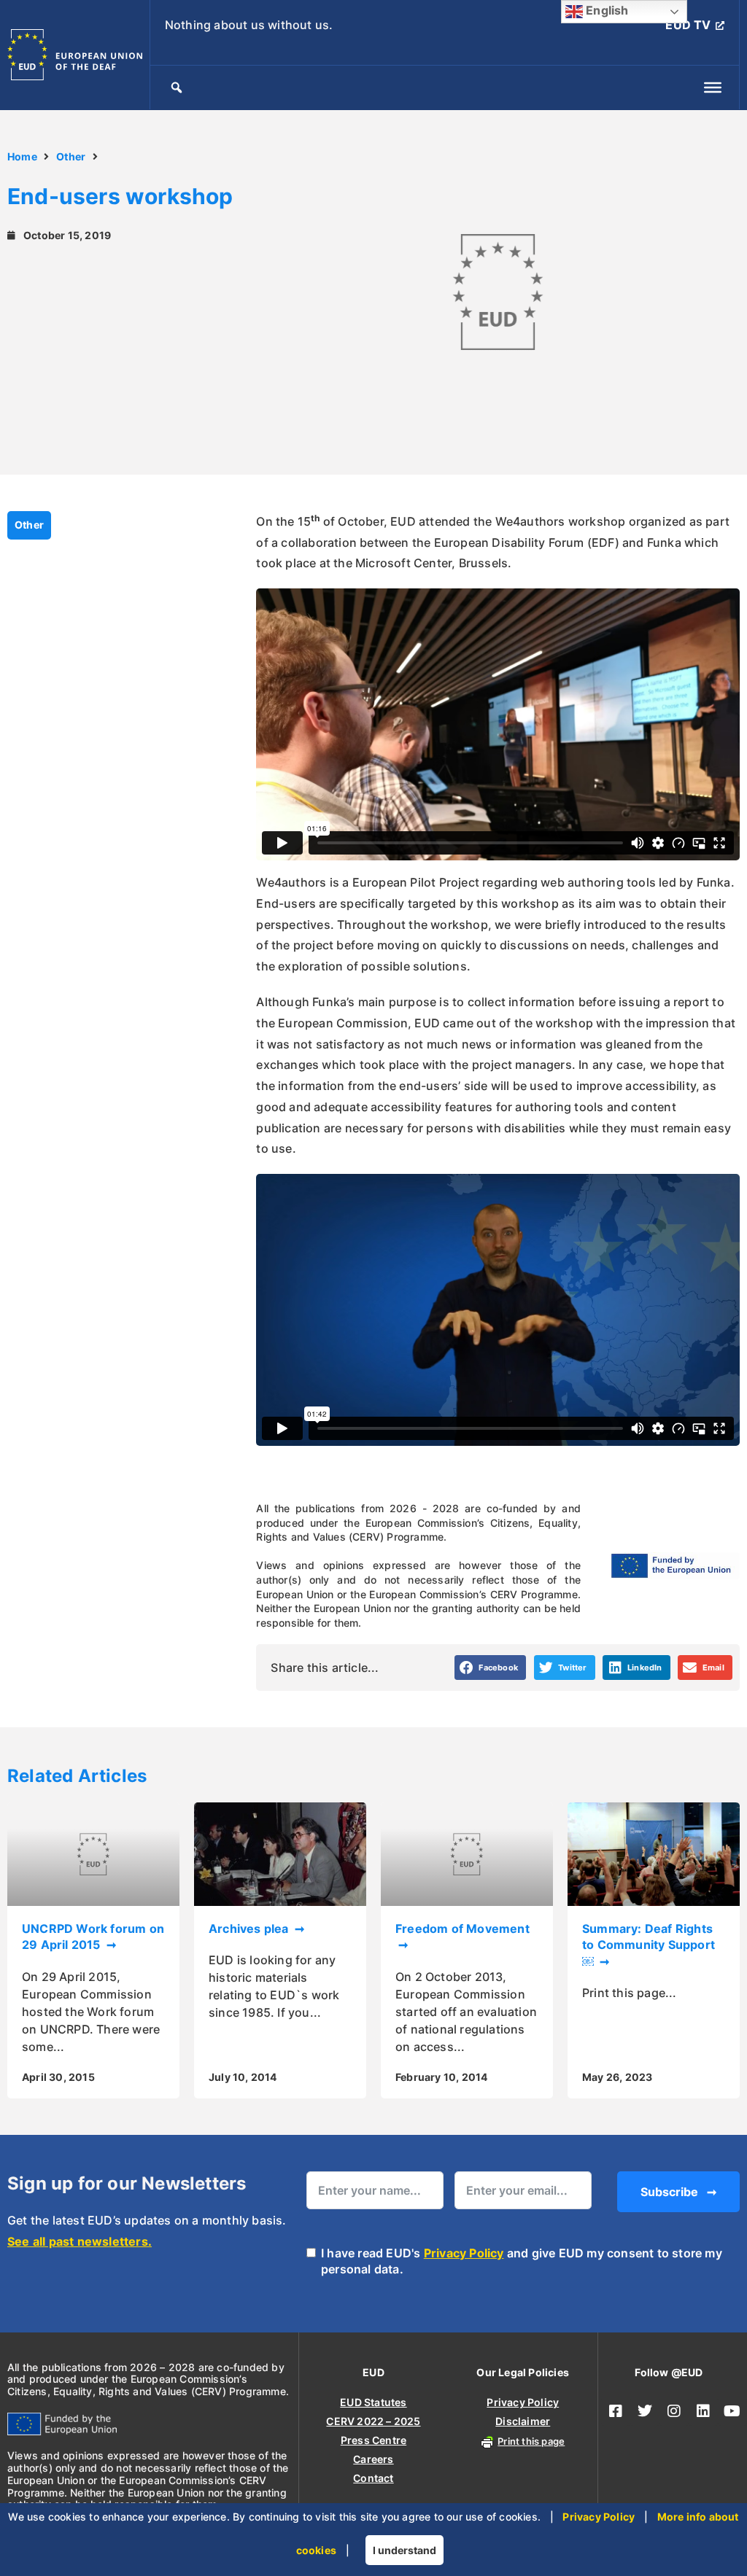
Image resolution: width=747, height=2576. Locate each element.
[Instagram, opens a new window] (674, 2411)
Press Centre (373, 2440)
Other (71, 156)
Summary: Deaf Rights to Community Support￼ (649, 1945)
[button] (491, 1668)
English (606, 10)
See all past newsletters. (80, 2241)
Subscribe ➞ (678, 2192)
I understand (405, 2550)
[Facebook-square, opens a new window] (616, 2411)
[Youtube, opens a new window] (732, 2411)
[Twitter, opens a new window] (645, 2411)
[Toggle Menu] (713, 87)
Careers (373, 2459)
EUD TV (688, 25)
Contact (373, 2478)
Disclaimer (523, 2421)
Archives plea (250, 1929)
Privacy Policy (464, 2253)
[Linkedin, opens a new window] (703, 2411)
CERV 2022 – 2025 (373, 2421)
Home (22, 156)
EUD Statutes (373, 2402)
